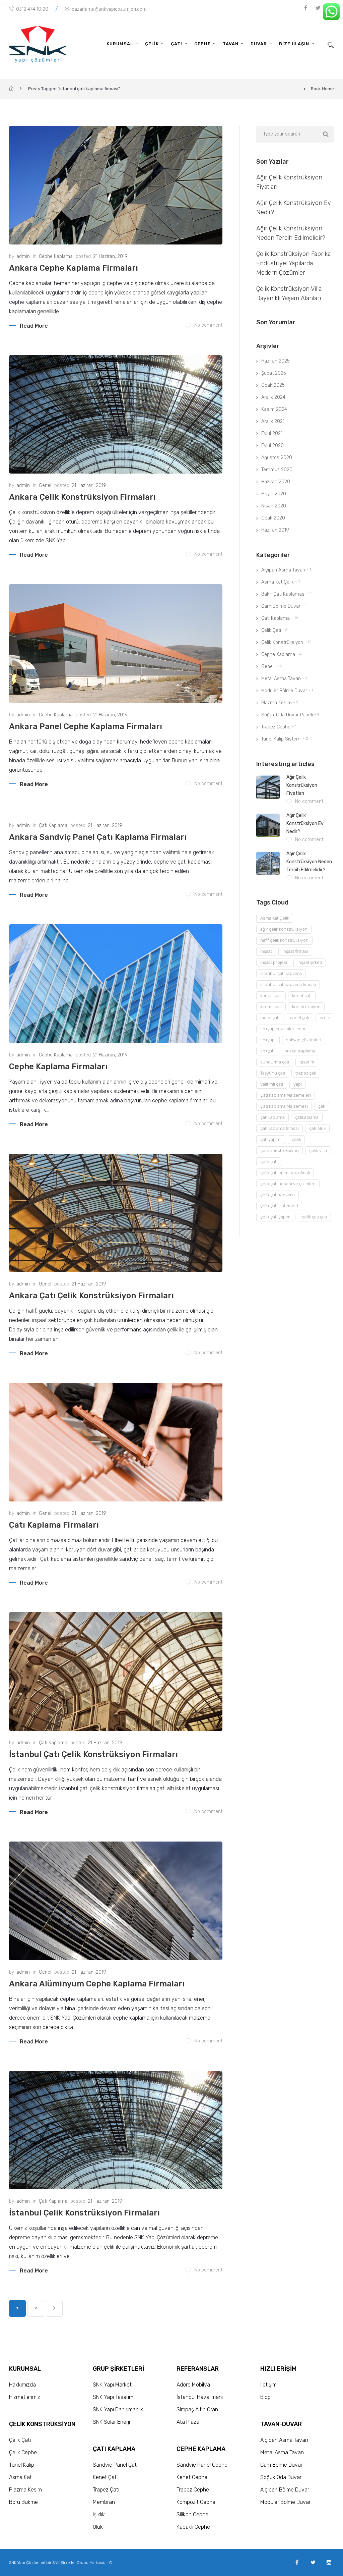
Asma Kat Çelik (278, 582)
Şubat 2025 (274, 373)
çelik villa (318, 1150)
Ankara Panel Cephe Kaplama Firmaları (86, 726)
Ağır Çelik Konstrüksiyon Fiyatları (302, 785)
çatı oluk (317, 1128)
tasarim (307, 1062)
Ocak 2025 (273, 385)
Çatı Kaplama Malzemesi (284, 1106)
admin (23, 256)
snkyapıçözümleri (304, 1040)
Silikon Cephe (192, 2514)
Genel (45, 485)
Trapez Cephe (276, 727)
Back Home (322, 89)
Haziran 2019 (275, 530)
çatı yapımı (271, 1139)
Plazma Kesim (277, 703)
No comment (208, 325)
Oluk (98, 2527)
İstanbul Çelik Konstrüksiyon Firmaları (84, 2213)
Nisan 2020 (274, 506)
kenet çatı (302, 996)
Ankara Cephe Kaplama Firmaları (74, 268)
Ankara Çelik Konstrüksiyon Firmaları (82, 497)
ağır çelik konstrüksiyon (284, 929)
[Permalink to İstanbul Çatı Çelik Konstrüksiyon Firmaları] (116, 1671)
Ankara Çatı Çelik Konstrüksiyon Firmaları (91, 1296)
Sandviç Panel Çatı (115, 2465)
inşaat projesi (274, 962)
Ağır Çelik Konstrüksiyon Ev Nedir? (305, 824)
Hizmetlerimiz (25, 2397)
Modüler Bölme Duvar (284, 691)
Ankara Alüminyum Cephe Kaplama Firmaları (97, 1984)
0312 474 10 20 (32, 9)
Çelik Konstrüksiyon (282, 642)
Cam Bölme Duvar (281, 606)
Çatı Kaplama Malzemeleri (286, 1095)
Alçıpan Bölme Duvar (285, 2490)
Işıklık (99, 2514)
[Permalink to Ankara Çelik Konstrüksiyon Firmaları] (116, 415)
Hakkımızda (22, 2385)
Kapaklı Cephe (193, 2527)
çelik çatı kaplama (278, 1195)
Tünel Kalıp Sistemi (281, 739)
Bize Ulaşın (294, 44)
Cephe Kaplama (56, 256)
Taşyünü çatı (273, 1073)
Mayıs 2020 (274, 494)
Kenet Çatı (105, 2477)
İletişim (268, 2385)
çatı (322, 1106)
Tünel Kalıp (22, 2465)
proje (325, 1018)
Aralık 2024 (273, 397)
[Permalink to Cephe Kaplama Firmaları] (116, 984)
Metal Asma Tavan (281, 679)
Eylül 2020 (272, 446)
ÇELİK (152, 44)
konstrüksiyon (306, 1007)
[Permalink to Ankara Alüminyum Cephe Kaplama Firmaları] (116, 1901)
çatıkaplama (307, 1117)
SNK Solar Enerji (111, 2422)
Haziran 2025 (276, 361)
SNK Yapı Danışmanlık (118, 2409)
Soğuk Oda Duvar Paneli (287, 715)
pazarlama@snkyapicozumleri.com (109, 9)
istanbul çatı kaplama (281, 973)
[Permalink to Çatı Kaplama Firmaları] (116, 1442)
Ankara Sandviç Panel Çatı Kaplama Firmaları (98, 837)
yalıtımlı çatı (272, 1084)
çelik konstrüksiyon (280, 1150)
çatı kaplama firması (280, 1128)
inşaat (266, 951)
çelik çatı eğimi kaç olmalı (285, 1173)
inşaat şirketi (310, 962)
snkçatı (267, 1051)
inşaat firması (295, 951)
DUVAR (259, 44)
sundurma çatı (275, 1062)
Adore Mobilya (193, 2385)
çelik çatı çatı (314, 1217)
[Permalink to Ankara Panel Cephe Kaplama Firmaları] (116, 644)
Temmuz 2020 (277, 470)
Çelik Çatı (271, 630)
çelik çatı (269, 1162)
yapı (298, 1084)
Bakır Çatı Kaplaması (283, 594)
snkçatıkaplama (300, 1051)
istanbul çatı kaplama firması (288, 984)
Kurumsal (120, 44)
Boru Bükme (23, 2502)
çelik (296, 1139)
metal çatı (270, 1018)
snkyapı (268, 1040)
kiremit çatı (271, 1007)
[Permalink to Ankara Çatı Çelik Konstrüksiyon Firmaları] (116, 1213)
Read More (34, 326)
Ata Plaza (188, 2422)
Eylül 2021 (272, 433)
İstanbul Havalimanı (200, 2397)
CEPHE (202, 44)
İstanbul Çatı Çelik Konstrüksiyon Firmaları (93, 1754)
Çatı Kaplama (53, 826)
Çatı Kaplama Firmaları (54, 1525)
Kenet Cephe (192, 2477)
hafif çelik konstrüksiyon (284, 940)
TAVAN (231, 44)
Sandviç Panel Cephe (202, 2465)
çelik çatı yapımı (276, 1217)
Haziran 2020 (276, 482)
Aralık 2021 (273, 421)
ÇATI (177, 44)
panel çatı (299, 1018)
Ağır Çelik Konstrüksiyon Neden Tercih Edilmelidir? (309, 862)
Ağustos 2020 (277, 458)
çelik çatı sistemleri (279, 1206)
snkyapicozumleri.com (283, 1029)
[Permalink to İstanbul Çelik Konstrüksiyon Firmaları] (116, 2130)
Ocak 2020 (273, 518)
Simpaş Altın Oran (197, 2409)
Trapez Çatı (106, 2490)
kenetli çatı (271, 996)
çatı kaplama (272, 1117)
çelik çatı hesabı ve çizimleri (288, 1184)
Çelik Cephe (23, 2452)
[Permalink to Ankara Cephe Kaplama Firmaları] (116, 185)
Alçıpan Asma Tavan (283, 570)
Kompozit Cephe (196, 2502)
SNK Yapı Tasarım (113, 2397)
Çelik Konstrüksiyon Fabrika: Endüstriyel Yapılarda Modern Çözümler (294, 263)
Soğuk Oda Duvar (281, 2477)
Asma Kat (20, 2477)
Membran (104, 2502)
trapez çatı (306, 1073)
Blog (265, 2397)
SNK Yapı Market (112, 2385)
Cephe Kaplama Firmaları (58, 1066)
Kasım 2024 (274, 409)
